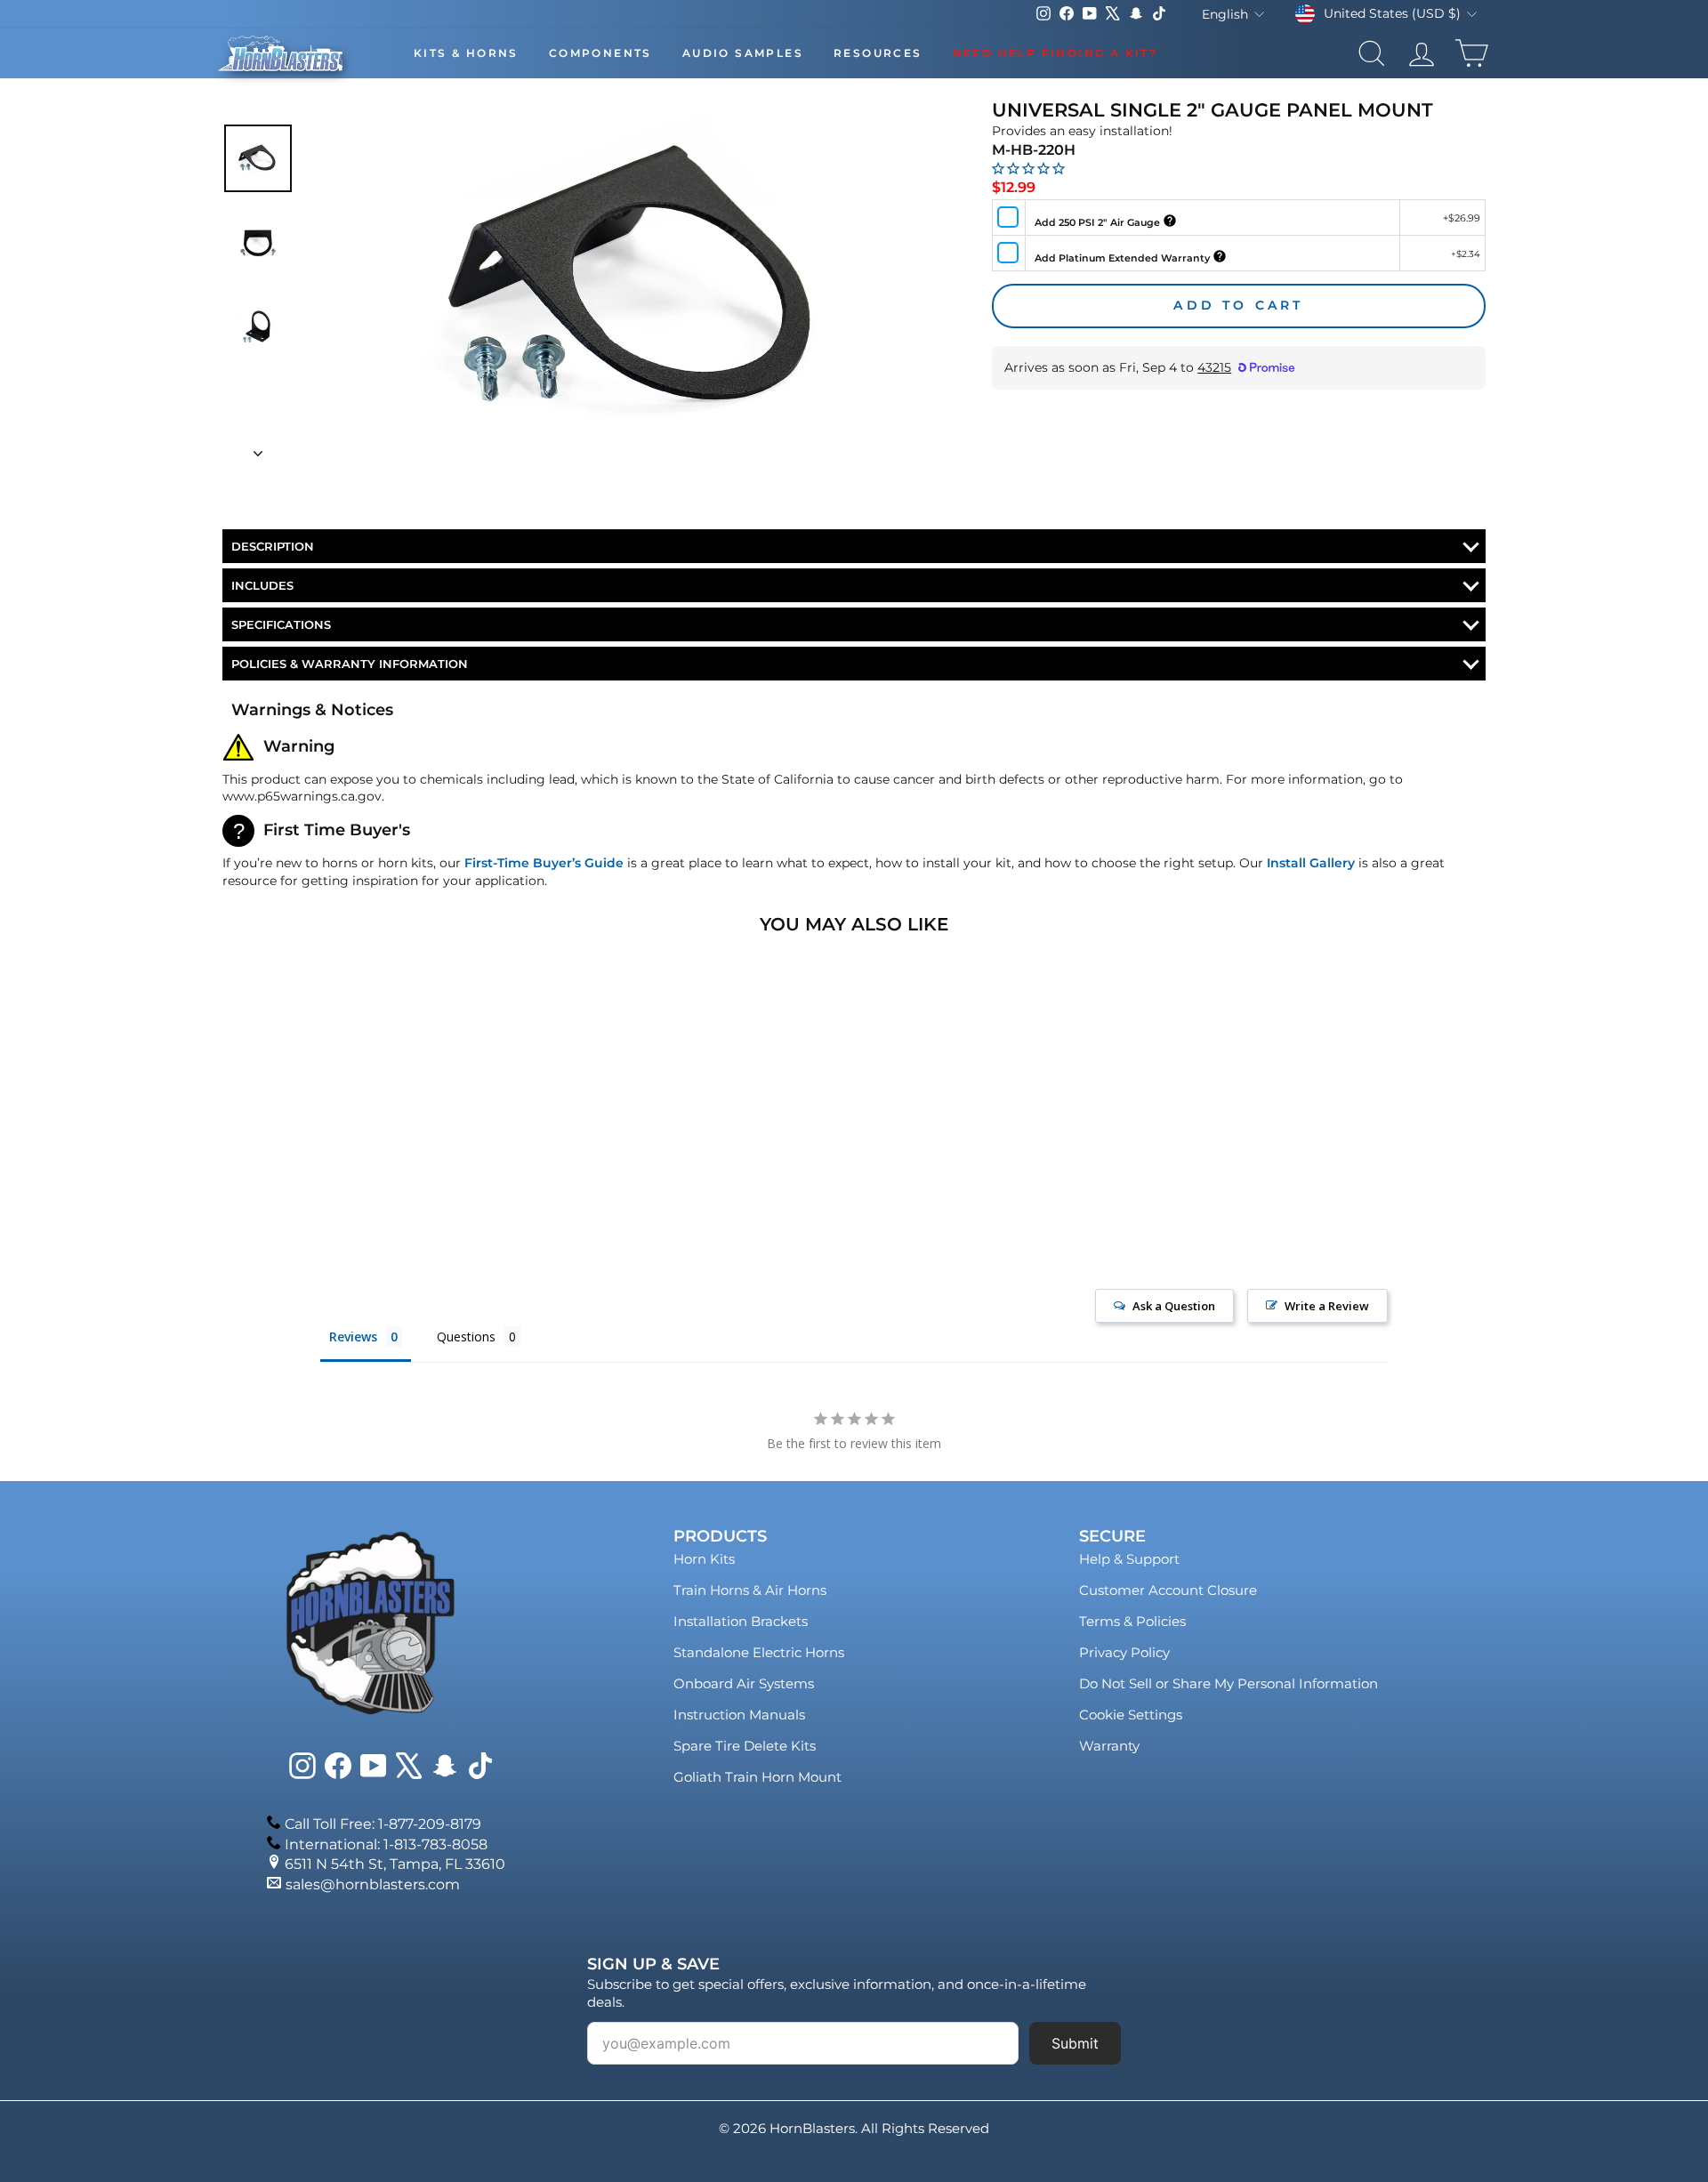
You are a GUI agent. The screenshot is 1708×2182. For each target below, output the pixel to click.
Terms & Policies (1132, 1621)
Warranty (1109, 1746)
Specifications (281, 624)
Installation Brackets (741, 1621)
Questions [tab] (466, 1337)
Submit (1075, 2043)
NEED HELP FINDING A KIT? (1055, 53)
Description (273, 546)
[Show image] (258, 158)
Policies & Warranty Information (350, 664)
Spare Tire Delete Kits (745, 1746)
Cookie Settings (1131, 1715)
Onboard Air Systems (744, 1683)
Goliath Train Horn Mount (757, 1777)
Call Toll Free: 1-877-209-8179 (383, 1824)
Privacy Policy (1124, 1652)
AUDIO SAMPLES (743, 53)
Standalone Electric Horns (759, 1652)
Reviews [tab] (353, 1337)
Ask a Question (1174, 1306)
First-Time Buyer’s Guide (544, 863)
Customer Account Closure (1168, 1590)
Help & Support (1129, 1559)
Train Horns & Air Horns (750, 1590)
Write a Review (1327, 1306)
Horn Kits (704, 1559)
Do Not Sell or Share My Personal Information (1229, 1683)
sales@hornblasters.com (373, 1884)
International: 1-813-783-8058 (386, 1844)
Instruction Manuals (739, 1715)
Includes (262, 585)
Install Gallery (1311, 863)
